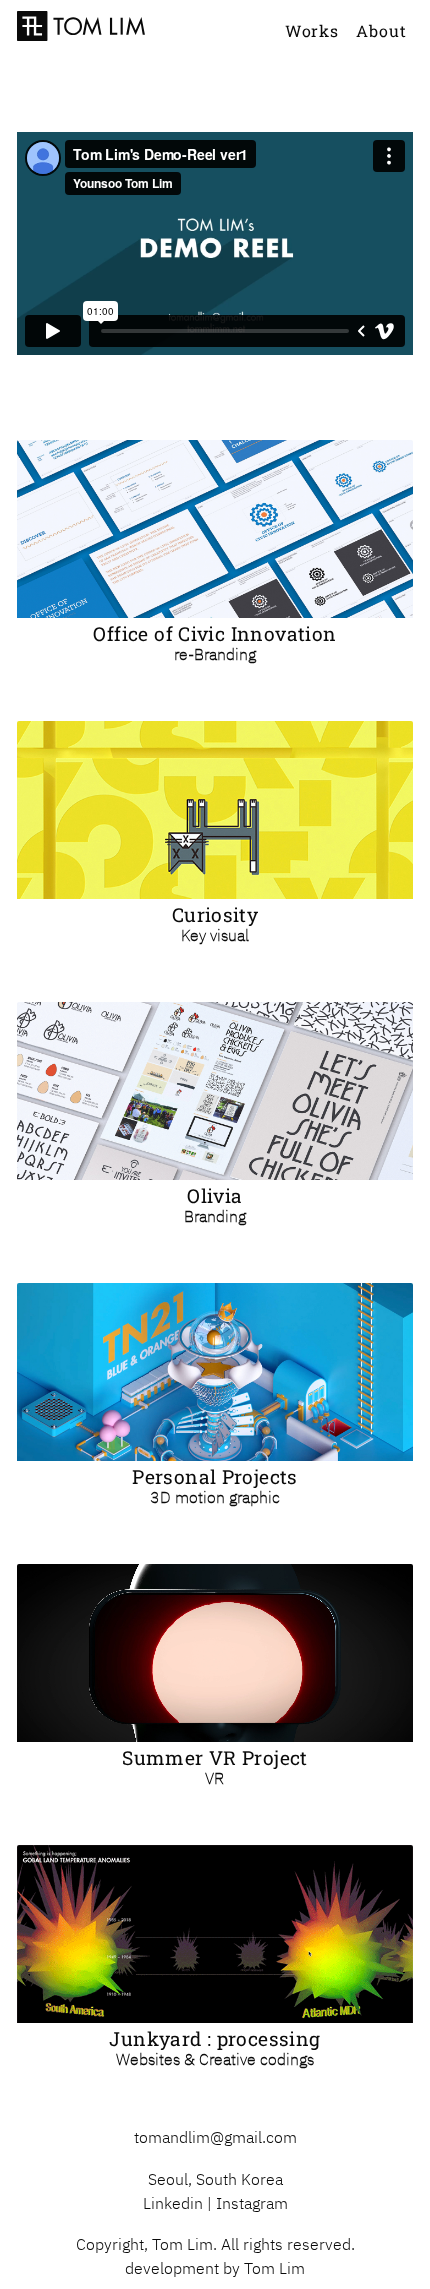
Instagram (252, 2203)
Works (312, 30)
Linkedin (173, 2203)
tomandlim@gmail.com (215, 2137)
